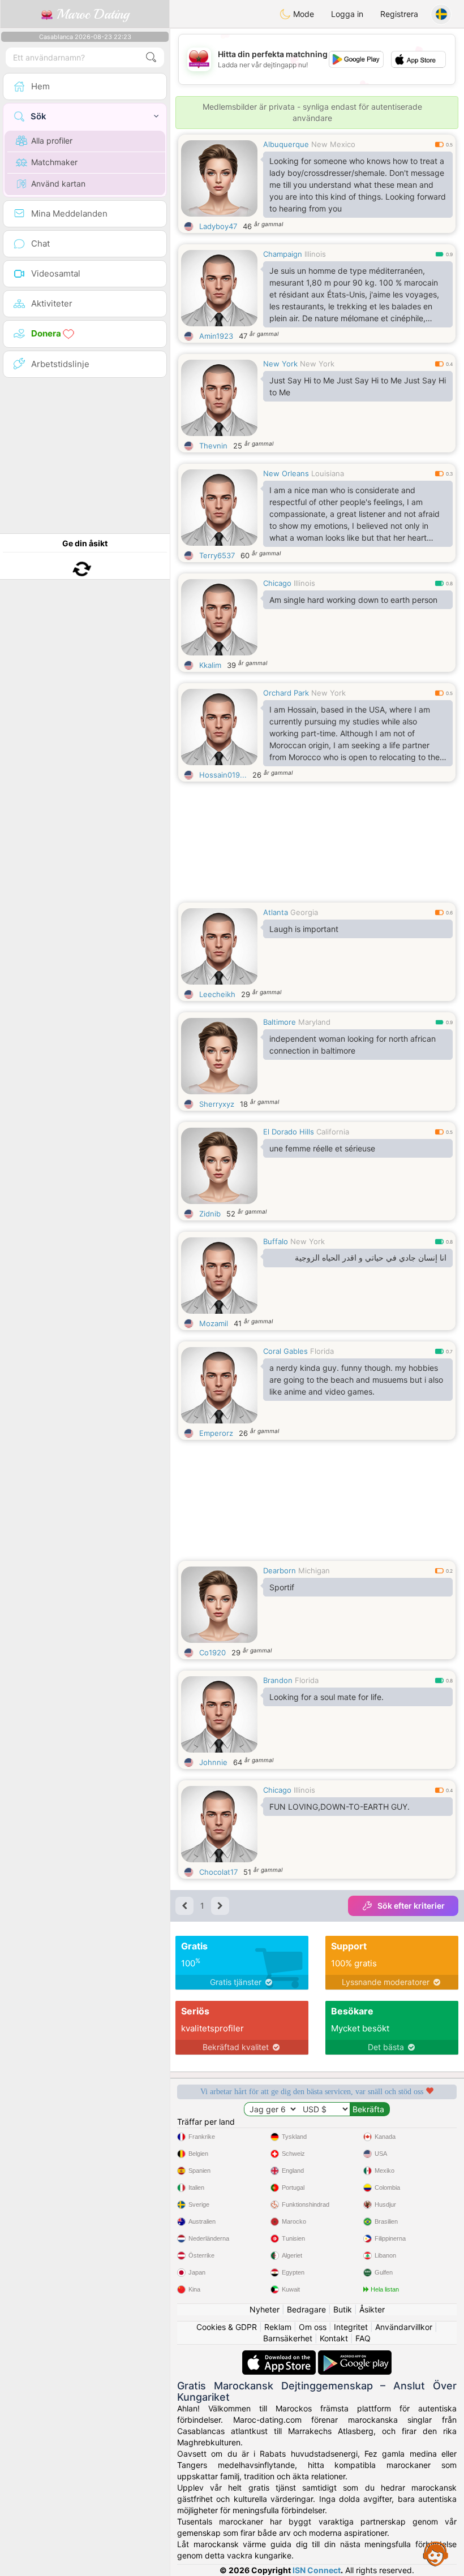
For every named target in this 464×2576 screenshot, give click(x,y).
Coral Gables (285, 1351)
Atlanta (276, 912)
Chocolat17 (218, 1872)
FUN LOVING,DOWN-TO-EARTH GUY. (340, 1807)
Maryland (314, 1022)
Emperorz (216, 1433)
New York (280, 364)
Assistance (436, 2553)
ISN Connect (317, 2570)
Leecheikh (217, 994)
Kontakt (334, 2338)
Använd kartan (58, 184)
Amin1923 (216, 336)
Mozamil (214, 1323)
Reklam (278, 2327)
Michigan (314, 1570)
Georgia (304, 912)
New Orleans (286, 473)
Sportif (282, 1587)
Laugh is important (304, 929)
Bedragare (306, 2309)
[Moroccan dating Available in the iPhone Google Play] (355, 2356)
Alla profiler (52, 141)
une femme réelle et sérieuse (322, 1148)
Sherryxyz (217, 1104)
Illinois (315, 254)
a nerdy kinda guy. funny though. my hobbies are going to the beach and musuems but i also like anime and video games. (356, 1380)
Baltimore (280, 1022)
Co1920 (212, 1652)
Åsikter (372, 2309)
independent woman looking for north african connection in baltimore (353, 1045)
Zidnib (210, 1214)
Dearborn (280, 1570)
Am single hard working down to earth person (353, 600)
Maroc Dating (91, 14)
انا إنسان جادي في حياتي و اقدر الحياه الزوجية (371, 1258)
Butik (343, 2309)
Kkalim (210, 665)
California (333, 1132)
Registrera (399, 14)
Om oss (313, 2327)
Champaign (283, 254)
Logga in (347, 14)
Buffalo (276, 1241)
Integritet (351, 2327)
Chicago (277, 583)
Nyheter (265, 2309)
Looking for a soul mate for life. (326, 1697)
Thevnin (213, 446)
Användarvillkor (404, 2327)
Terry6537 (217, 555)
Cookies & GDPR (227, 2327)
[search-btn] (151, 57)
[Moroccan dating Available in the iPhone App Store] (280, 2356)
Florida (322, 1351)
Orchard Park (286, 693)
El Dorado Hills (289, 1132)
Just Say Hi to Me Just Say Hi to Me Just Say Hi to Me (358, 386)
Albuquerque (286, 144)
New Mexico (333, 144)
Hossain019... (223, 775)
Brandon (278, 1680)
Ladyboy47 (218, 226)
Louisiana (328, 473)
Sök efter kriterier (411, 1906)
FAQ (363, 2338)
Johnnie (213, 1762)
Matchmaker (54, 162)
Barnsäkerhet (288, 2338)
